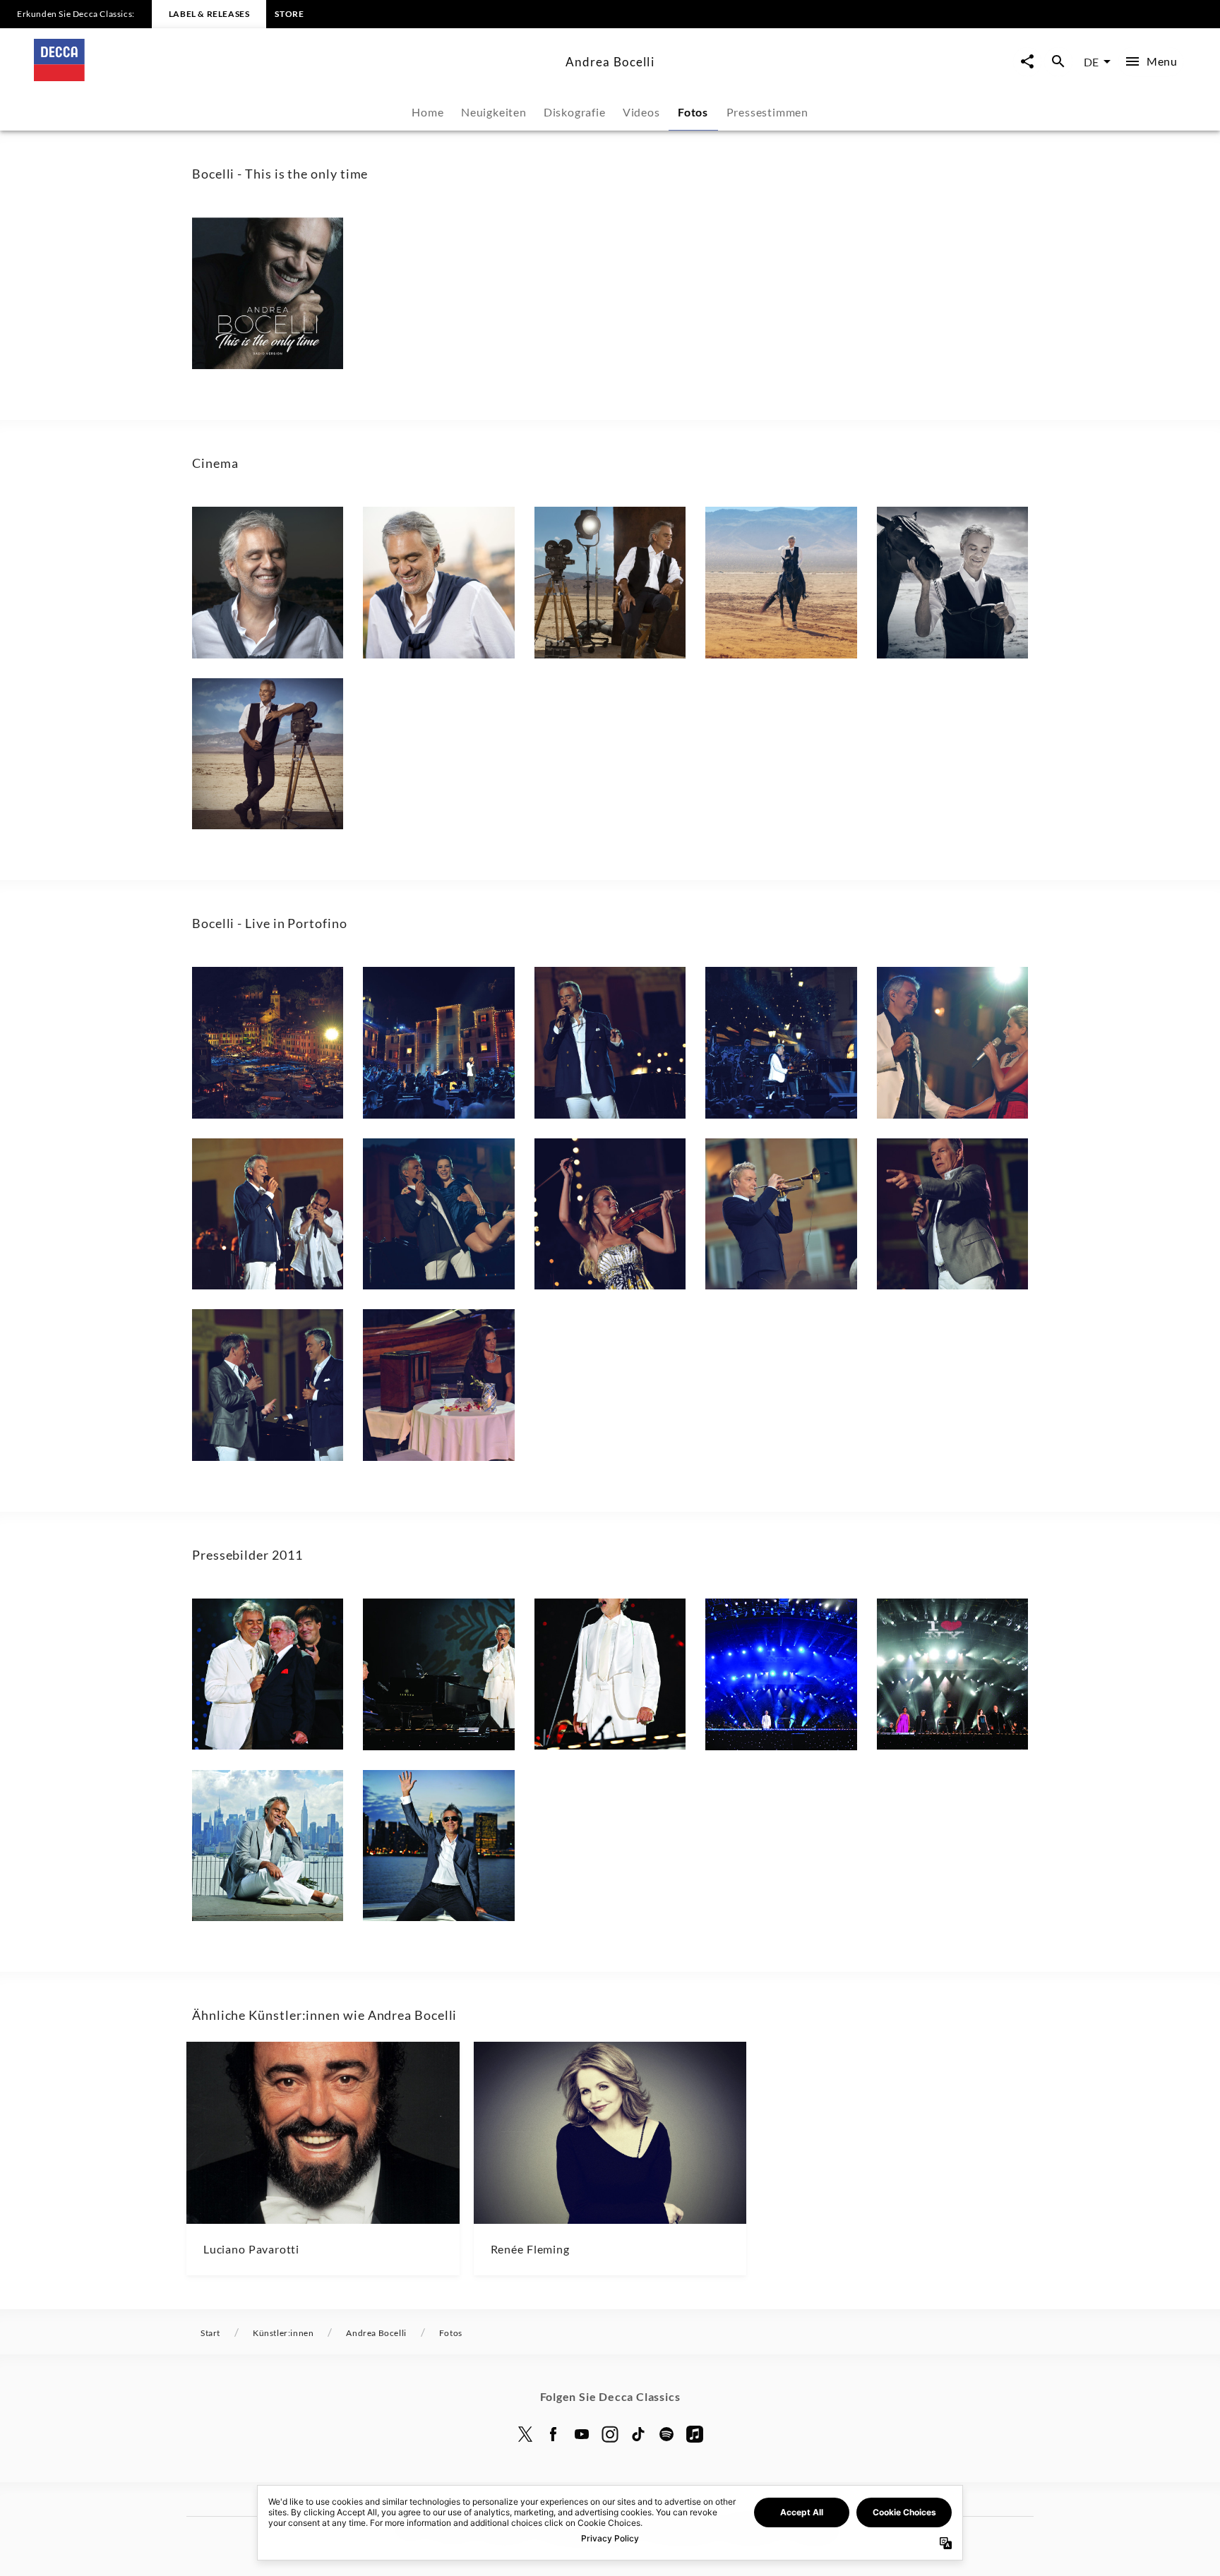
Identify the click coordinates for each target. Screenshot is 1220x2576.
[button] (268, 293)
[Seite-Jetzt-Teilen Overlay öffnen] (1027, 62)
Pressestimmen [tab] (767, 112)
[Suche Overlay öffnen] (1058, 62)
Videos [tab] (641, 112)
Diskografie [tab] (575, 112)
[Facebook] (554, 2434)
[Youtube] (582, 2434)
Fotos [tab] (693, 112)
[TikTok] (638, 2434)
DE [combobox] (1091, 62)
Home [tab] (427, 112)
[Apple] (695, 2434)
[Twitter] (525, 2434)
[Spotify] (666, 2434)
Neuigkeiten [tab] (494, 112)
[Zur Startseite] (294, 77)
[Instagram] (610, 2434)
